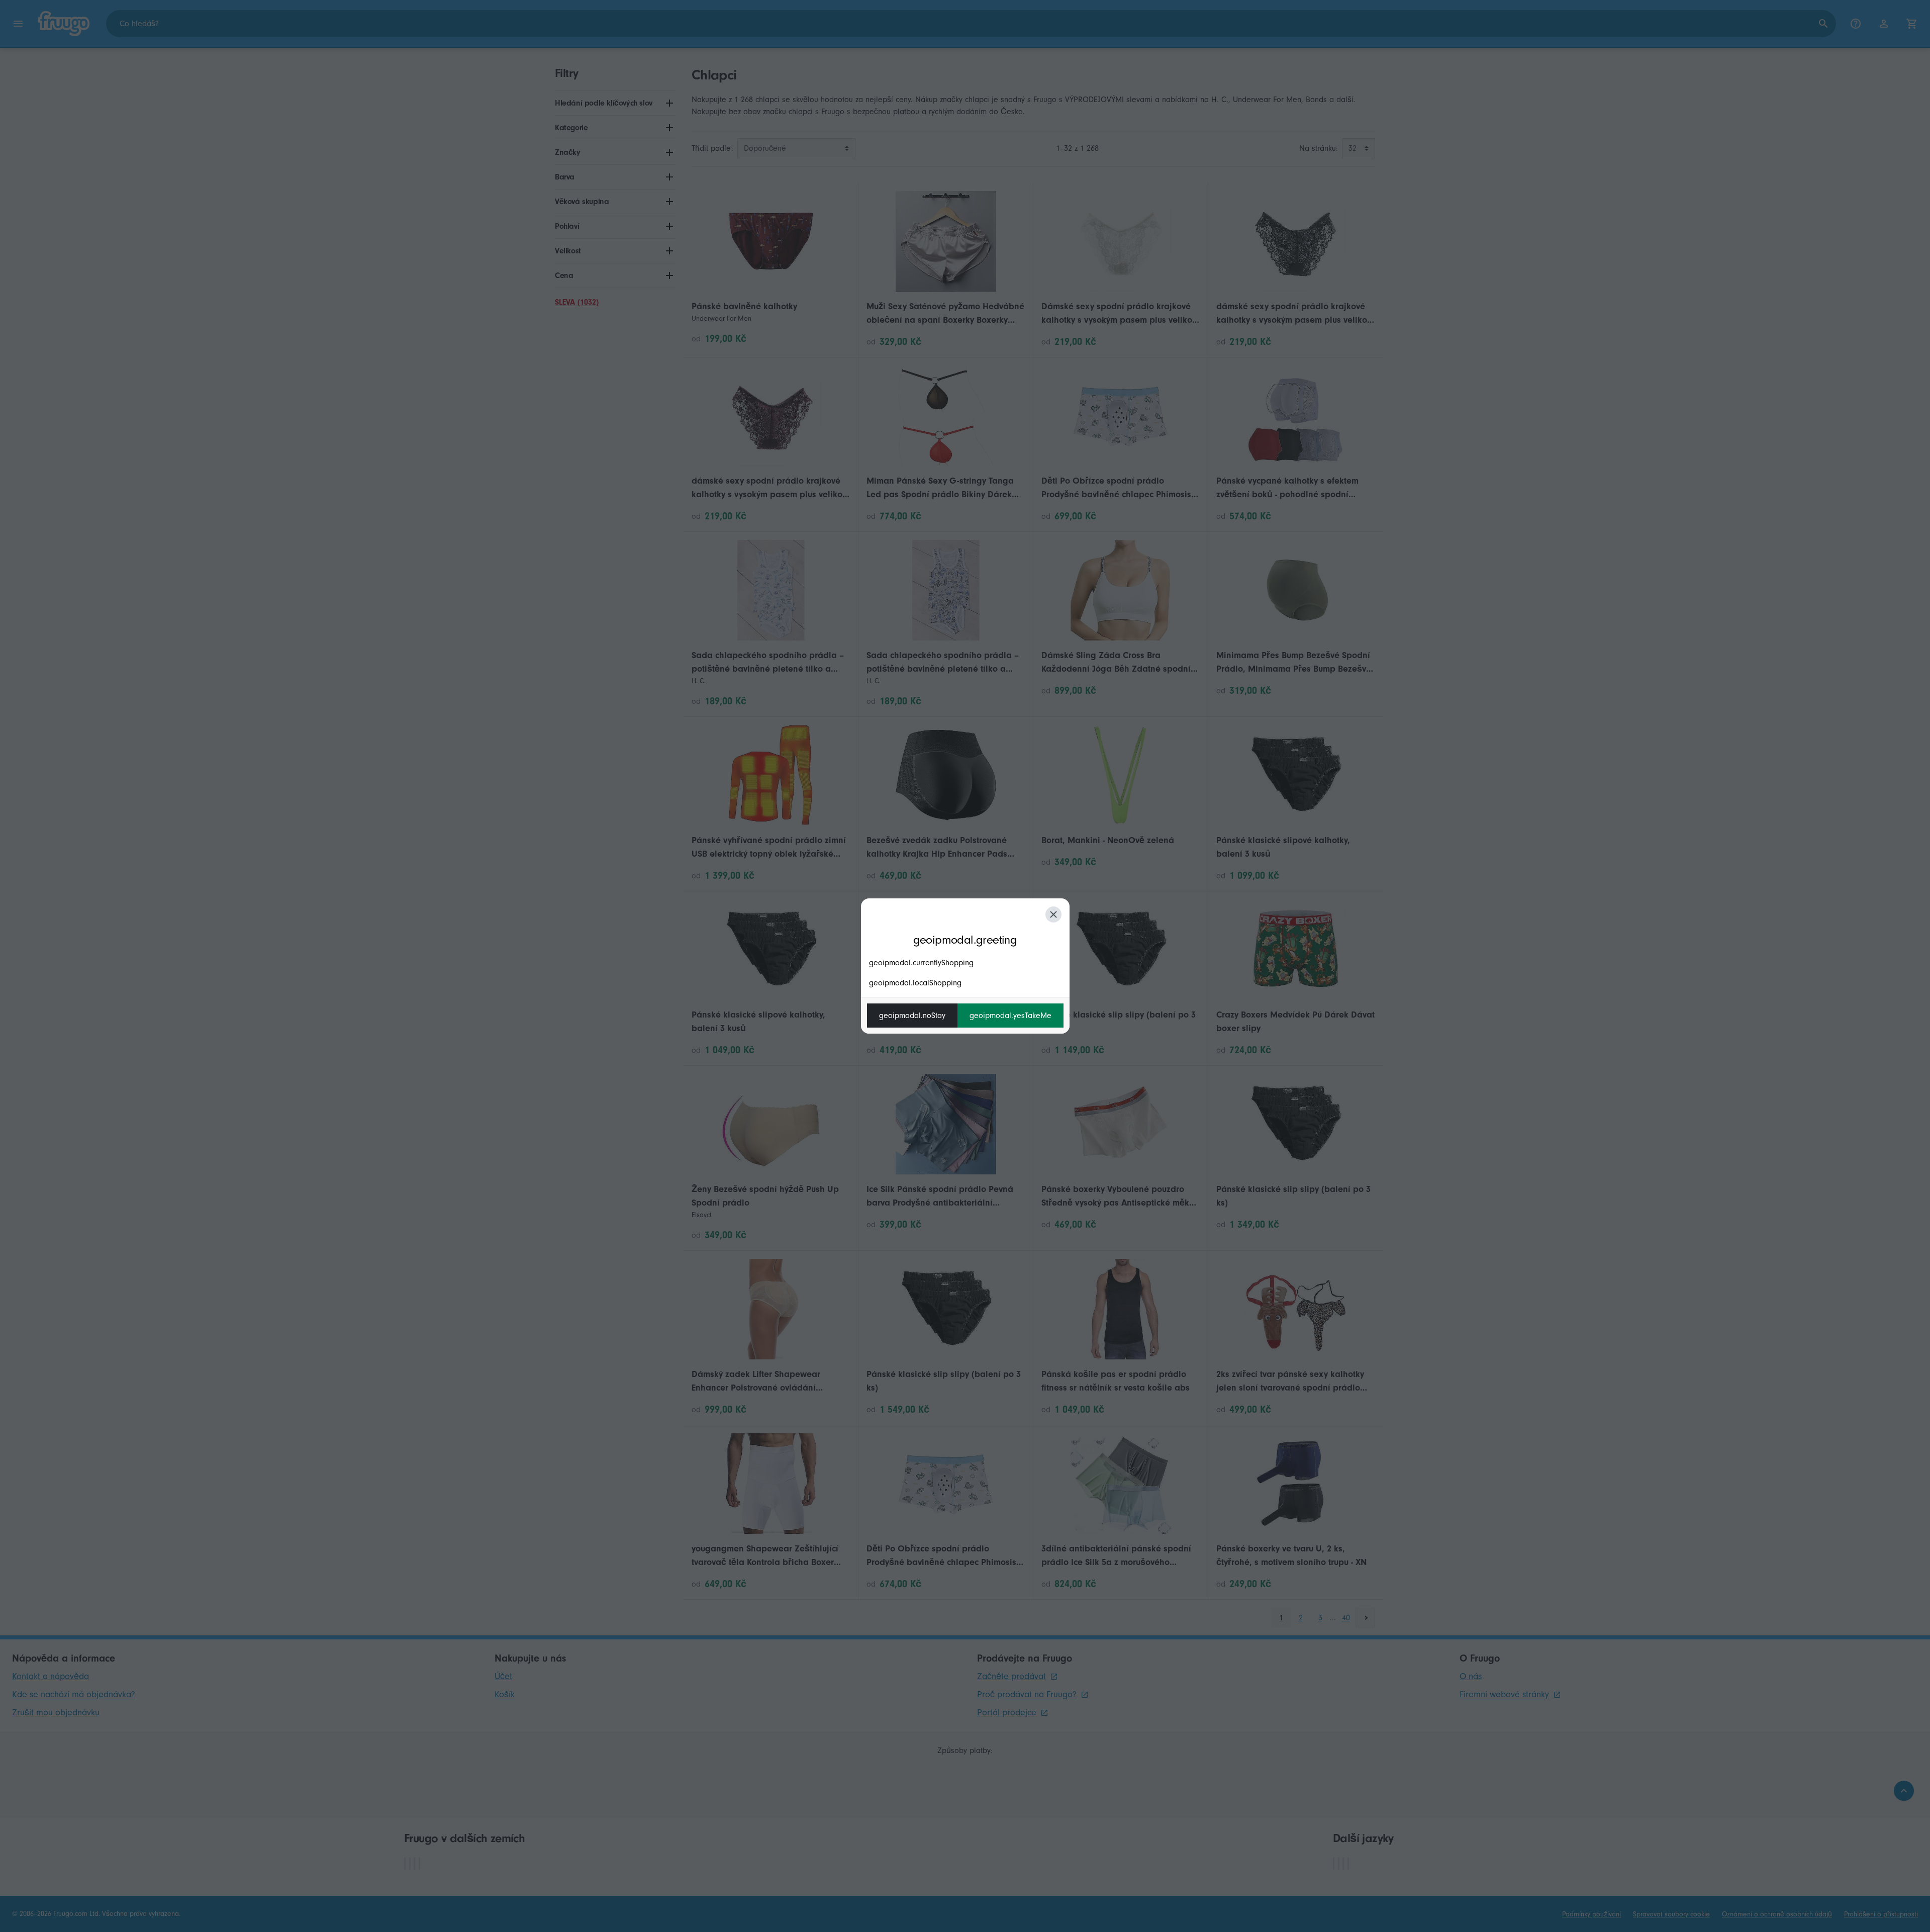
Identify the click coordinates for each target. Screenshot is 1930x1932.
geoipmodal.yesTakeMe (1010, 1016)
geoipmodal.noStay (912, 1016)
